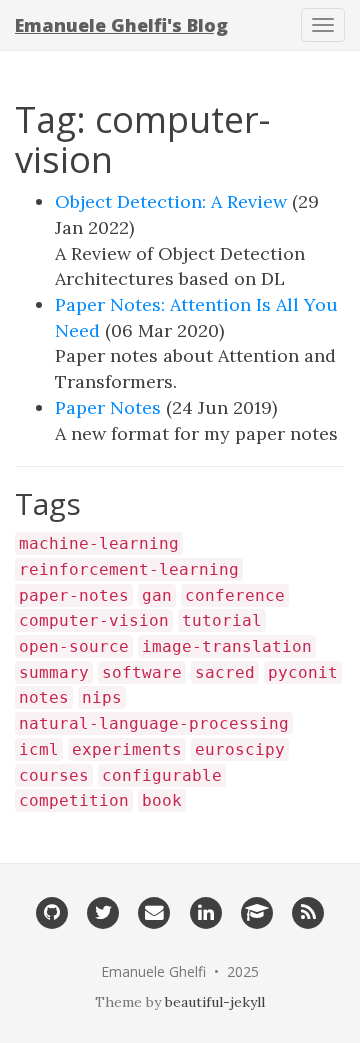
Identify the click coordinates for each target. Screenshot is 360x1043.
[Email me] (154, 911)
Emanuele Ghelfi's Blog (121, 25)
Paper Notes (108, 407)
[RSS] (308, 911)
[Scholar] (256, 911)
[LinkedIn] (205, 911)
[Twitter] (102, 911)
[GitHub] (51, 911)
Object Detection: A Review (171, 201)
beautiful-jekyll (215, 1002)
